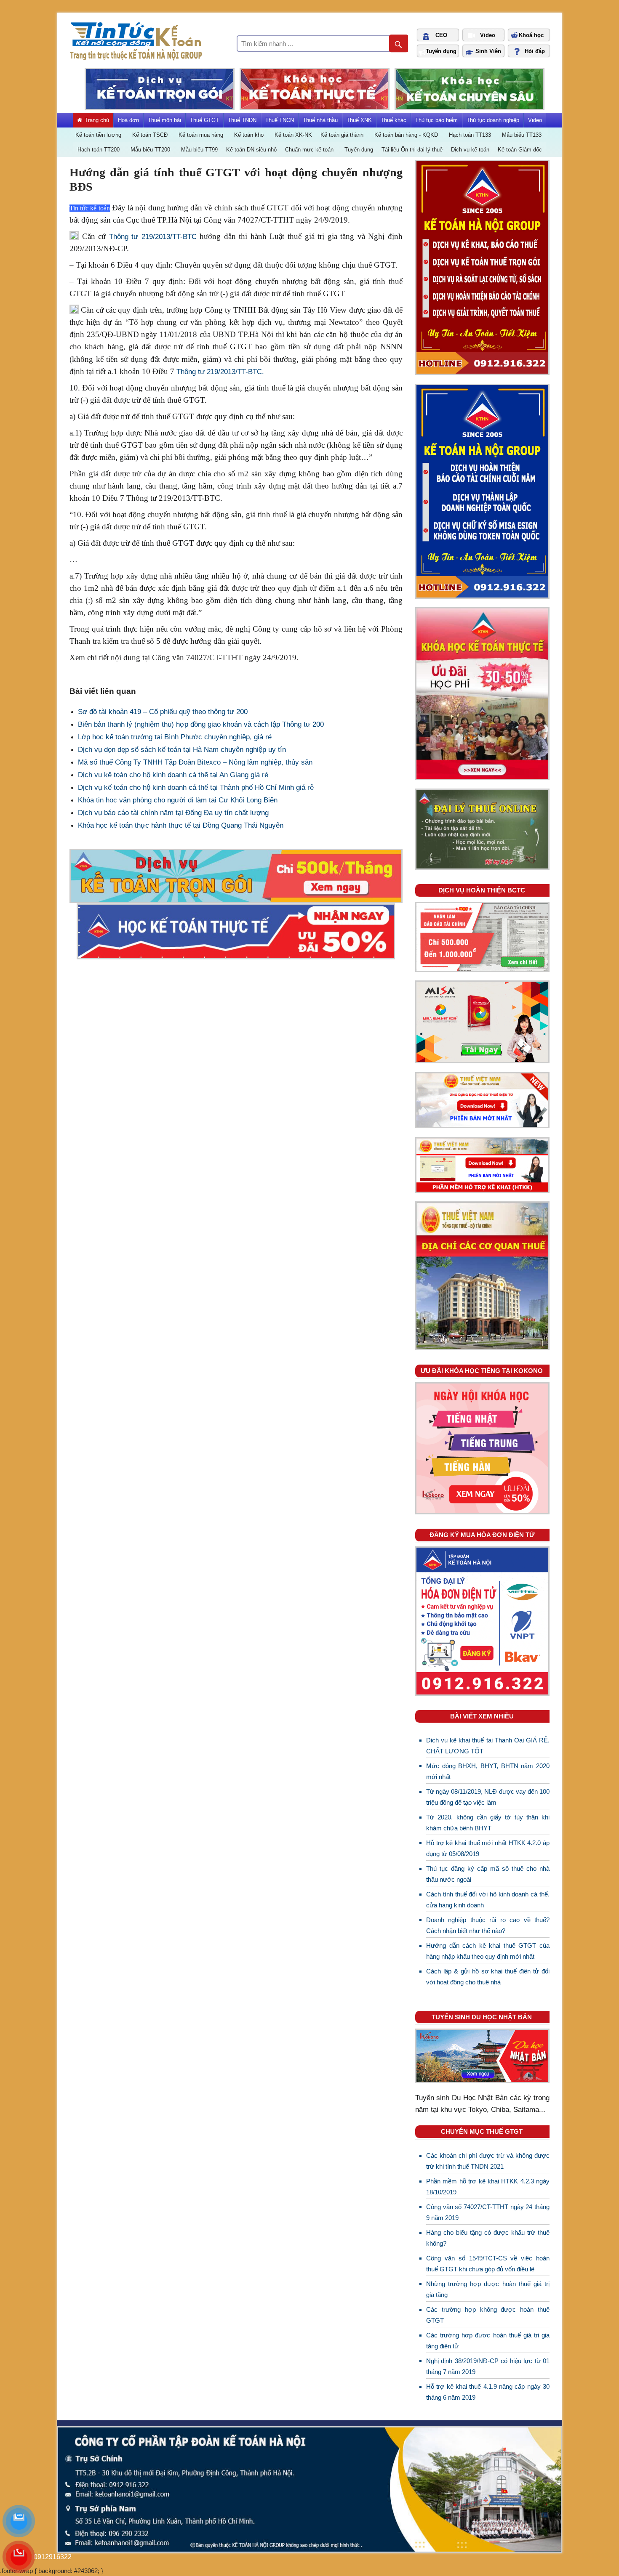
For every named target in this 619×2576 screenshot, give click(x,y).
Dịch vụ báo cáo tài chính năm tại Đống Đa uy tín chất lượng (173, 813)
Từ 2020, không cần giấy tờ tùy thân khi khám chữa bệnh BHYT (488, 1823)
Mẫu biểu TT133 (522, 135)
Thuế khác (394, 120)
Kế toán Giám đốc (520, 150)
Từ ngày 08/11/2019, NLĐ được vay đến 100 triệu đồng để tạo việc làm (488, 1797)
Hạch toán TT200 (99, 150)
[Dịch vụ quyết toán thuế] (482, 595)
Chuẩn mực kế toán (309, 150)
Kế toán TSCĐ (150, 135)
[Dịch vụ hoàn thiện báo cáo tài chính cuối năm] (482, 968)
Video (535, 120)
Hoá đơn (128, 120)
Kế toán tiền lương (98, 135)
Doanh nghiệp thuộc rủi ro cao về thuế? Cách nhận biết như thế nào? (488, 1925)
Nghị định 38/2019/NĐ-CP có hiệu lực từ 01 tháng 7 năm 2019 (488, 2366)
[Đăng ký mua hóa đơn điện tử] (482, 1692)
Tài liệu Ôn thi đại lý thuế (412, 150)
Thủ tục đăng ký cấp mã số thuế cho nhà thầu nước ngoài (488, 1874)
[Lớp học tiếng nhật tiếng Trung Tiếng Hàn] (482, 1511)
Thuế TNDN (242, 120)
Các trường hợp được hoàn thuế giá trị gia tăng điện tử (488, 2341)
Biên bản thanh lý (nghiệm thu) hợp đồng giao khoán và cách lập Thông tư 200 (201, 724)
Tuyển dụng (359, 150)
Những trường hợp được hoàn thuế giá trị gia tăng (488, 2289)
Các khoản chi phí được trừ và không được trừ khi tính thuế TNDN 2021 (488, 2161)
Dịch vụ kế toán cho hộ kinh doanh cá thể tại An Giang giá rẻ (173, 775)
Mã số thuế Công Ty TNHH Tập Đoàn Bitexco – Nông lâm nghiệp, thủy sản (195, 762)
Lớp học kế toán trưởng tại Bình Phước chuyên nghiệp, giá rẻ (175, 737)
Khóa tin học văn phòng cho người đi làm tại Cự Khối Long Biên (178, 800)
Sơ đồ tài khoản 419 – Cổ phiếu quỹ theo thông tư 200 (163, 712)
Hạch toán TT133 (470, 135)
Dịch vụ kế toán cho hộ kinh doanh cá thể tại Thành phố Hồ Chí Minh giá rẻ (196, 787)
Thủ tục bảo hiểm (436, 120)
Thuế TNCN (280, 120)
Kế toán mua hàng (201, 135)
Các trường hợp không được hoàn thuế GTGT (488, 2315)
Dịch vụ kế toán (470, 150)
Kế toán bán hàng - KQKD (406, 135)
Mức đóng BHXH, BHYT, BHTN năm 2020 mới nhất (488, 1771)
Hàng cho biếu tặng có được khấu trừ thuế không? (488, 2238)
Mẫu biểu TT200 (150, 150)
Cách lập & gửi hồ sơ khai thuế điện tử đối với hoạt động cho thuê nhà (488, 1977)
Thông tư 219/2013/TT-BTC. (220, 372)
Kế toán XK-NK (293, 135)
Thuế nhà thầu (320, 120)
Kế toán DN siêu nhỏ (251, 150)
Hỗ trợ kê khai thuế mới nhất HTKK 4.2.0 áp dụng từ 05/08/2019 (488, 1848)
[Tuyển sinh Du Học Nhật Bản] (482, 2080)
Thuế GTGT (204, 120)
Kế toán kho (249, 135)
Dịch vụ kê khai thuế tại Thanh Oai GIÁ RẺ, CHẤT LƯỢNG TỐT (488, 1746)
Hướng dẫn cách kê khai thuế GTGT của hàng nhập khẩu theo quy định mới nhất (488, 1951)
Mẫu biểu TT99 (199, 150)
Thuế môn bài (164, 120)
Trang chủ (97, 120)
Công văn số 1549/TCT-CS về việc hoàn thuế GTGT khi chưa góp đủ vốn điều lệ (488, 2264)
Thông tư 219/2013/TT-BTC (153, 237)
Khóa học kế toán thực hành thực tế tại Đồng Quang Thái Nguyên (181, 825)
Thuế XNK (359, 120)
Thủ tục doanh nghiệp (493, 120)
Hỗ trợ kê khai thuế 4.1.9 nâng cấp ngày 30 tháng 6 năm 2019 (488, 2392)
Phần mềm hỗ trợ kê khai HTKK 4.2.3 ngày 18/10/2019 (488, 2187)
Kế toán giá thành (342, 135)
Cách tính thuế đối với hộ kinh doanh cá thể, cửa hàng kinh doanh (488, 1900)
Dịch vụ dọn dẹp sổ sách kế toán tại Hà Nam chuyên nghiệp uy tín (182, 750)
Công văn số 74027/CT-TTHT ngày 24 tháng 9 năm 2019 (488, 2212)
